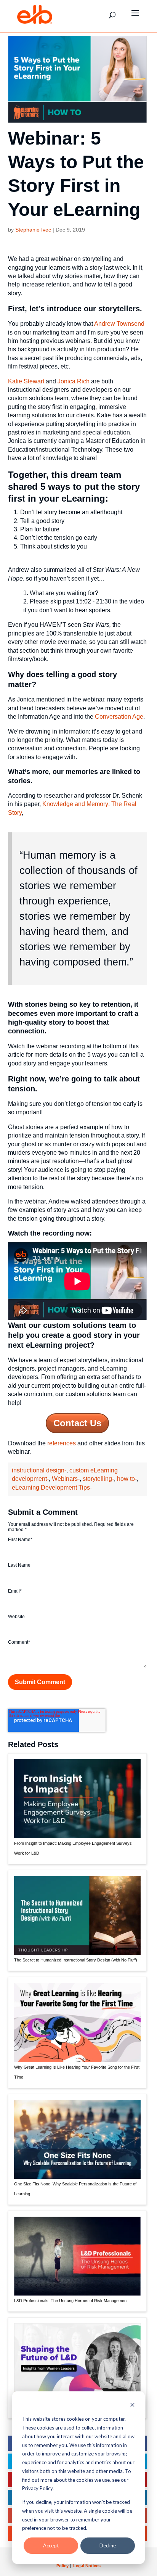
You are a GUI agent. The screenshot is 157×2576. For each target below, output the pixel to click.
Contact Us (77, 1423)
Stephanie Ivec (33, 230)
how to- (127, 1479)
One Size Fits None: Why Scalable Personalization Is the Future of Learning (75, 2189)
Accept (51, 2545)
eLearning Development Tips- (52, 1488)
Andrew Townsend (119, 324)
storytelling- (98, 1479)
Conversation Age (119, 717)
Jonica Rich (74, 381)
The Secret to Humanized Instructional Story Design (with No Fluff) (76, 1960)
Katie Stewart (26, 381)
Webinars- (66, 1479)
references (62, 1443)
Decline (108, 2545)
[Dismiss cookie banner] (132, 2406)
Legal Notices (87, 2566)
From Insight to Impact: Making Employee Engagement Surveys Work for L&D (73, 1848)
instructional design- (39, 1470)
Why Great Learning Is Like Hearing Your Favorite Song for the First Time (77, 2072)
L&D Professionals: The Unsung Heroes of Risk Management (71, 2301)
